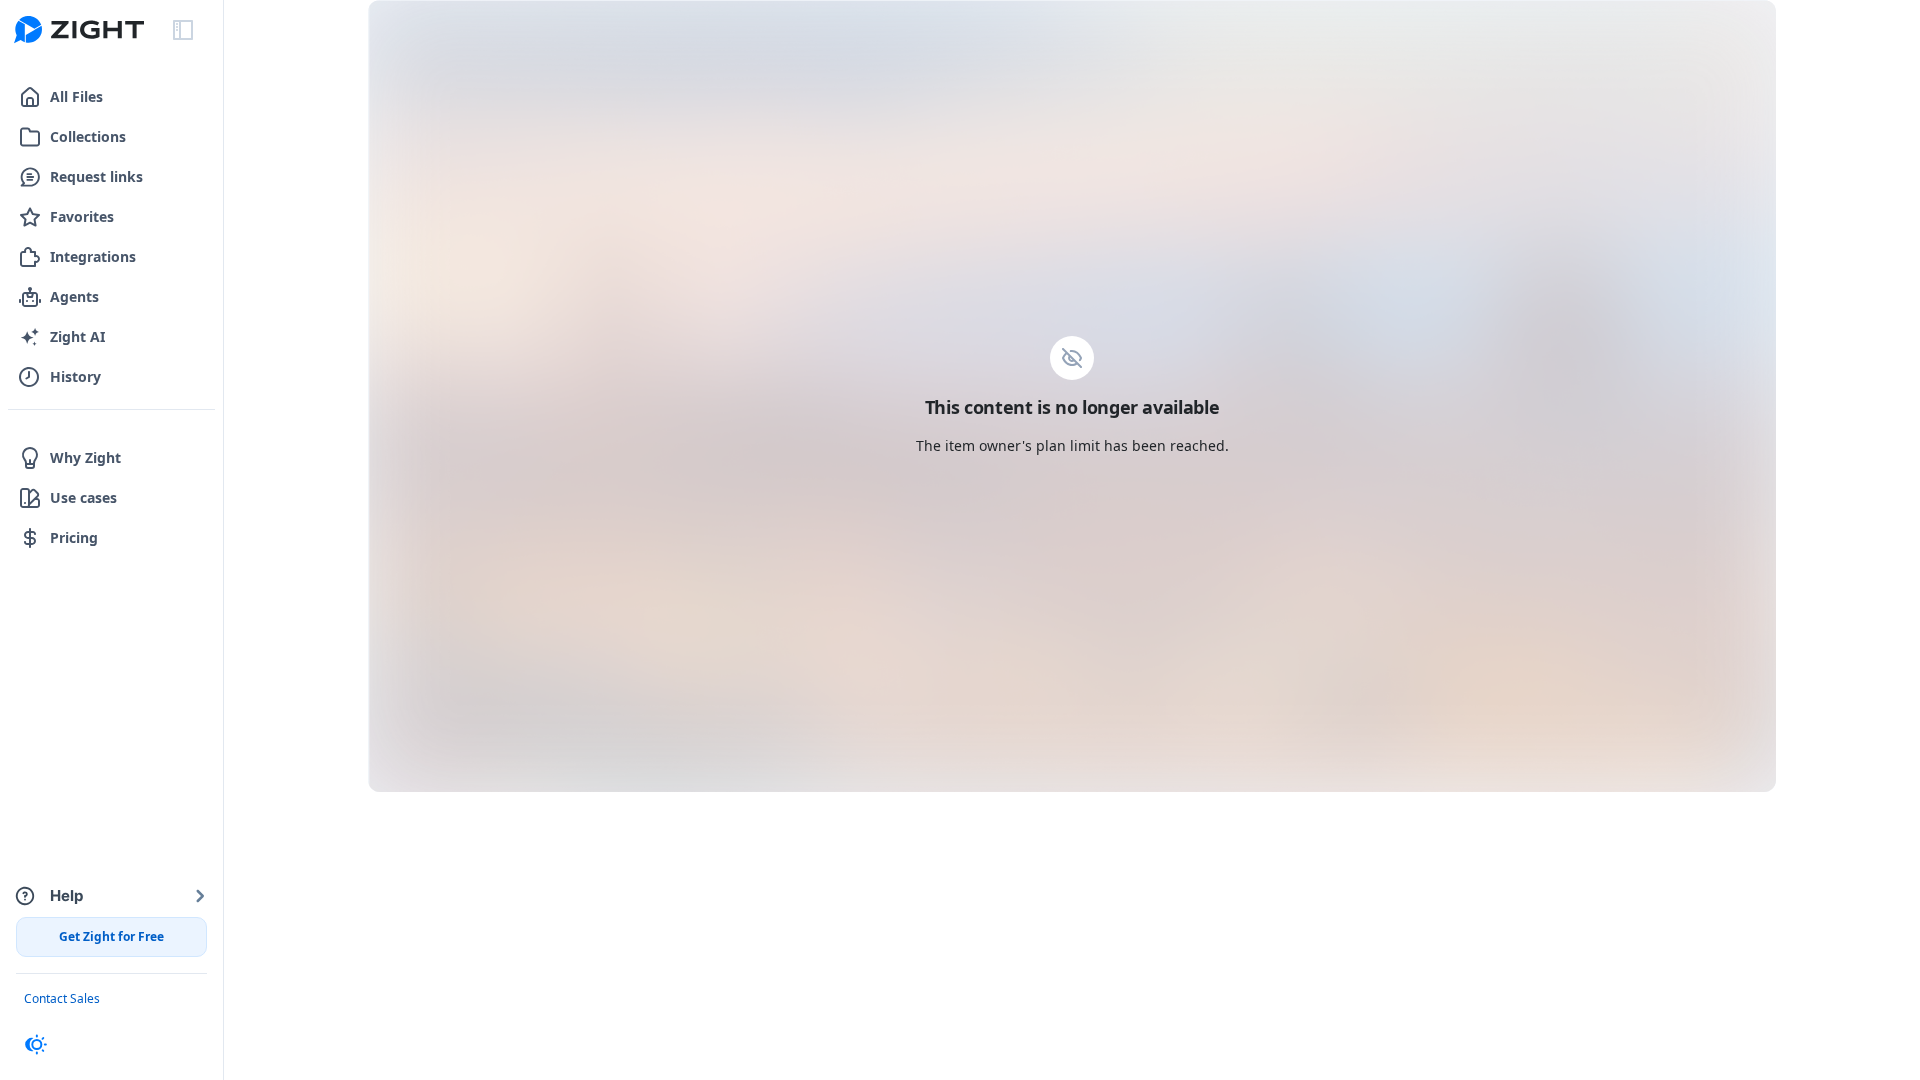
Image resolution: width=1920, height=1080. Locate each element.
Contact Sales (62, 998)
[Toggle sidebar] (183, 30)
